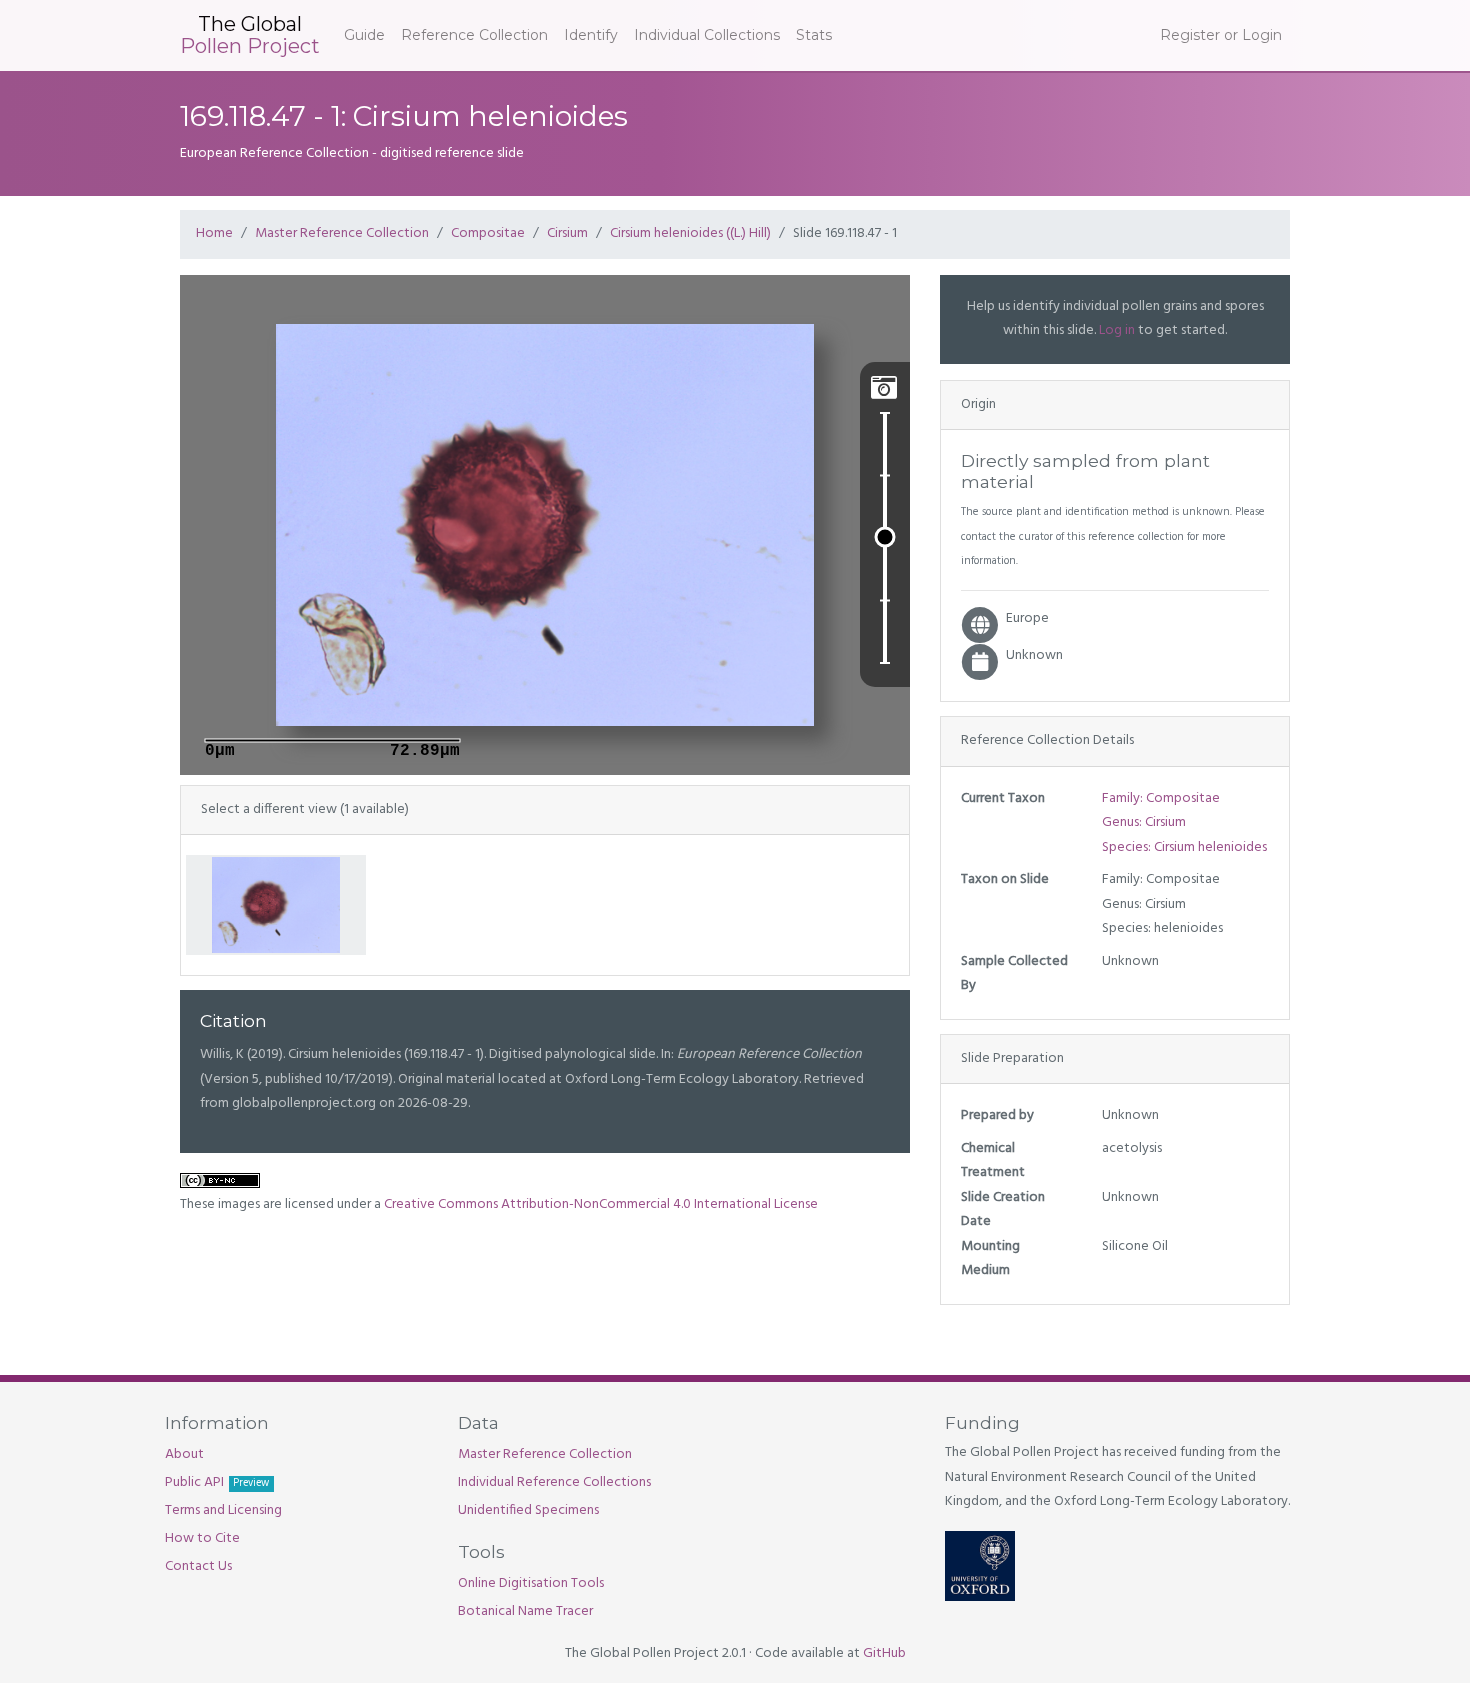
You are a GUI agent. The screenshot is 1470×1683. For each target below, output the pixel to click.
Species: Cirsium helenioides (1184, 847)
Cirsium (567, 233)
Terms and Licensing (223, 1510)
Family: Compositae (1161, 798)
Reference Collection (474, 35)
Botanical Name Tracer (525, 1611)
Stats (814, 35)
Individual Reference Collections (554, 1482)
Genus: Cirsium (1144, 822)
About (184, 1454)
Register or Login (1221, 35)
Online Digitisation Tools (531, 1583)
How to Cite (202, 1538)
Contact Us (198, 1566)
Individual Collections (707, 35)
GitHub (884, 1653)
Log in (1117, 330)
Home (214, 233)
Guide (364, 35)
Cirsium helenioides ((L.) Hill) (690, 233)
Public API (217, 1482)
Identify (591, 35)
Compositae (488, 233)
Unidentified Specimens (528, 1510)
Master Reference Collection (342, 233)
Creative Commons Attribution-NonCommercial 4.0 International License (601, 1204)
